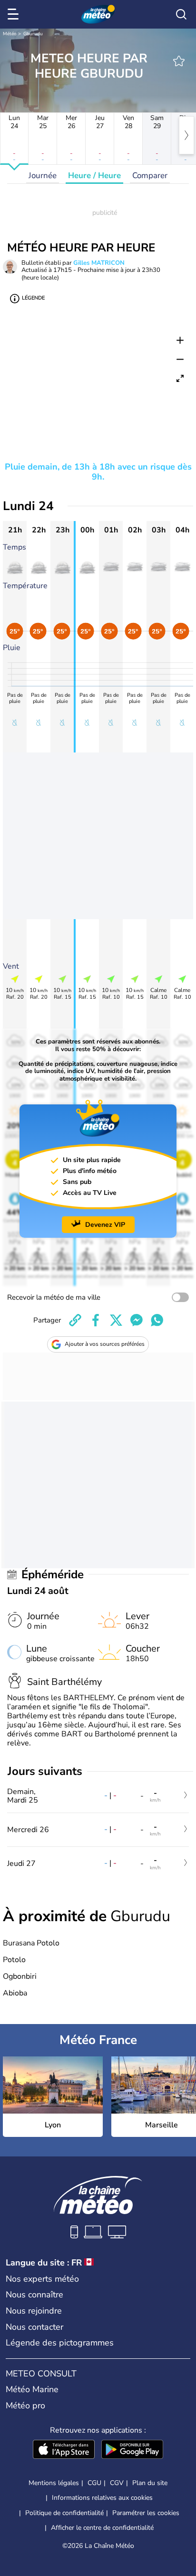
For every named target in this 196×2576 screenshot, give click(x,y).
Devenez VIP (105, 1225)
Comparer (150, 175)
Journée (43, 175)
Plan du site (150, 2483)
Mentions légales (54, 2483)
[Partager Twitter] (116, 1320)
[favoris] (179, 61)
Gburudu (33, 34)
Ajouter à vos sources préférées (105, 1344)
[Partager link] (75, 1320)
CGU (94, 2483)
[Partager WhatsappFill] (157, 1320)
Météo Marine (32, 2389)
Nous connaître (34, 2295)
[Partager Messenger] (137, 1320)
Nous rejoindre (34, 2311)
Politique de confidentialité (64, 2513)
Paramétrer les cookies (146, 2513)
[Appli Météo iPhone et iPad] (64, 2450)
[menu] (15, 14)
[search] (181, 14)
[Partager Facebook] (96, 1320)
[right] (186, 135)
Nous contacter (34, 2327)
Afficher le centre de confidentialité (102, 2528)
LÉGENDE (33, 298)
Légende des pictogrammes (60, 2343)
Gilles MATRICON (99, 263)
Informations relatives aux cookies (102, 2498)
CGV (117, 2483)
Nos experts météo (42, 2279)
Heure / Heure (94, 175)
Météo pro (25, 2406)
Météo (10, 34)
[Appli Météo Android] (132, 2450)
